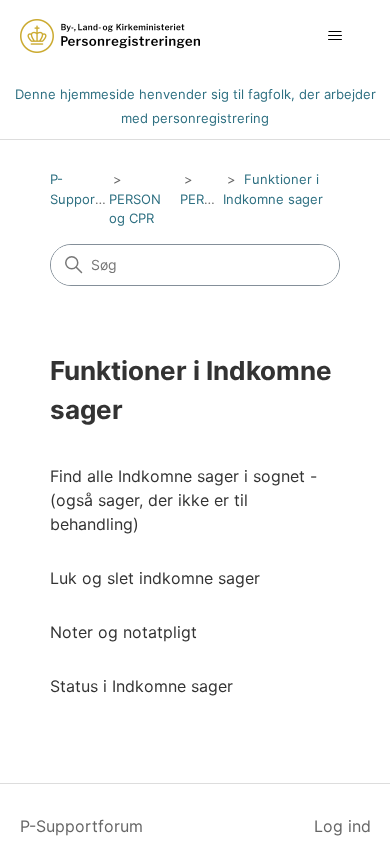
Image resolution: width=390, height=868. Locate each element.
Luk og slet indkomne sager (155, 578)
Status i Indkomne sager (141, 686)
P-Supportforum (81, 826)
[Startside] (110, 36)
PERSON (206, 199)
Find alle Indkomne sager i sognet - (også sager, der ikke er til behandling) (183, 500)
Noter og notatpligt (123, 632)
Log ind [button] (342, 826)
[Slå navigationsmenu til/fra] (335, 36)
